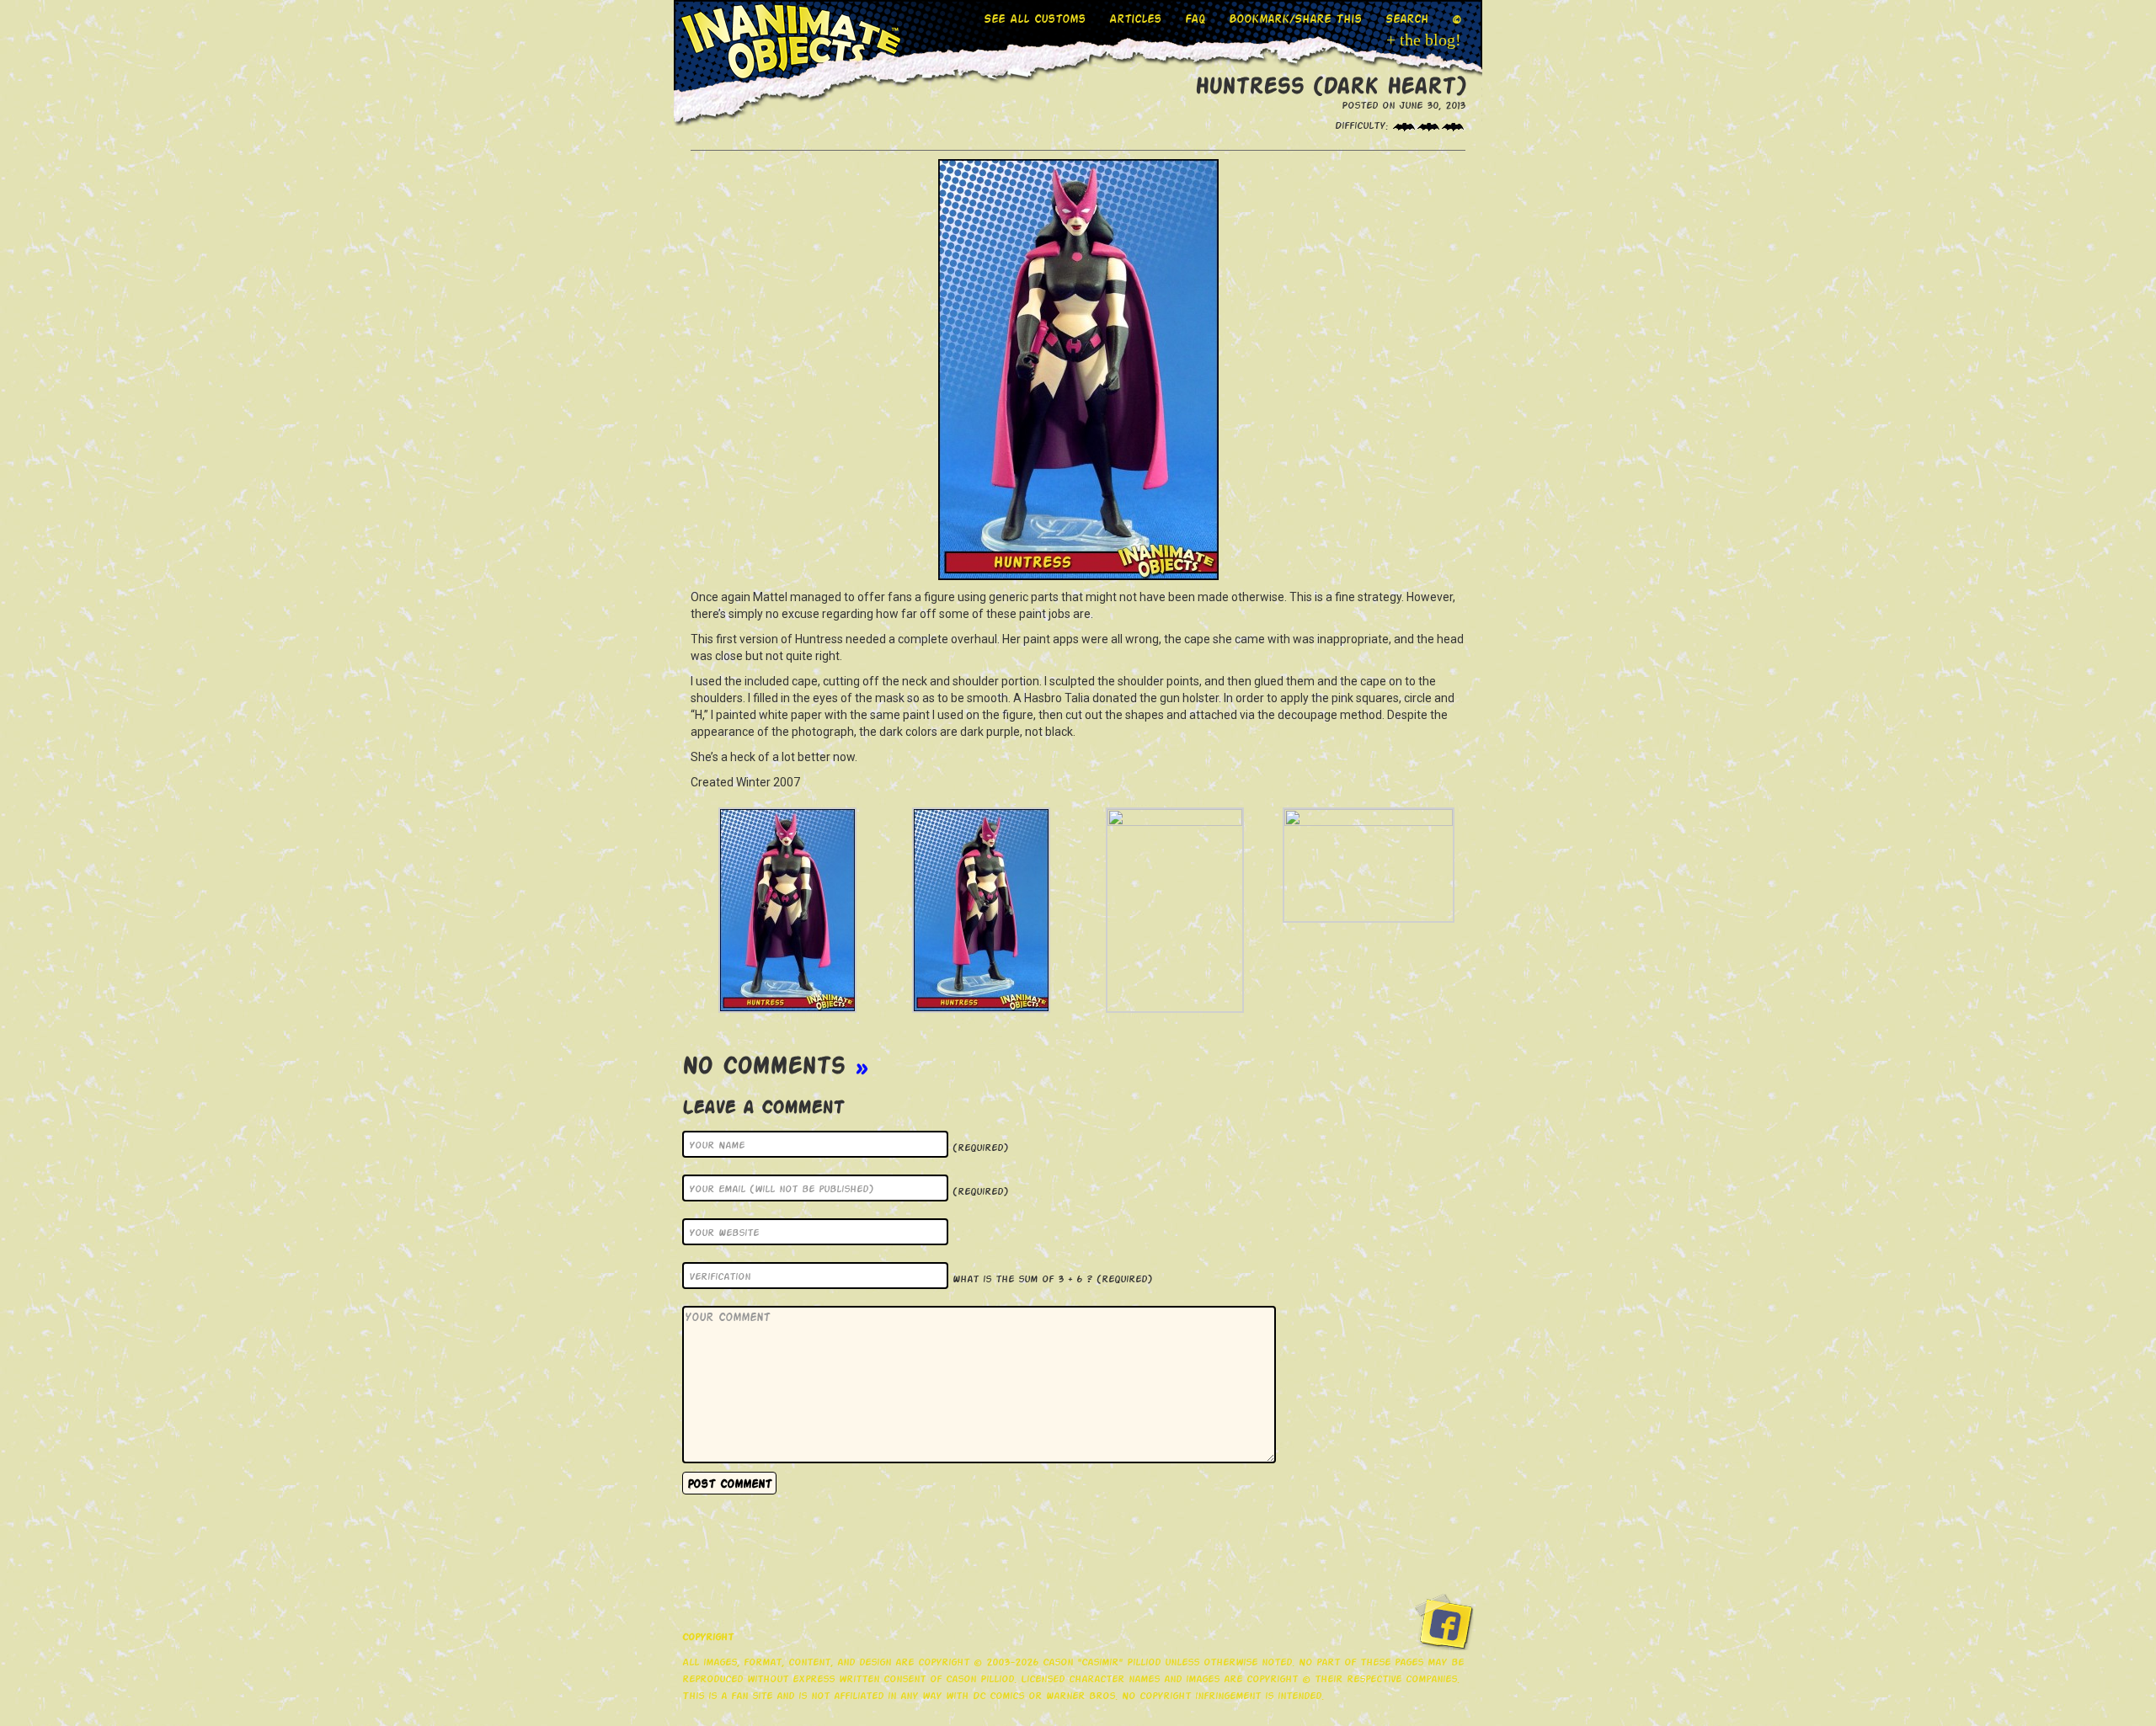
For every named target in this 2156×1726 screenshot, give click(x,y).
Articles (1135, 18)
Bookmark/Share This (1295, 18)
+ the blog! (1424, 40)
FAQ (1195, 18)
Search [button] (1407, 18)
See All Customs (1035, 18)
